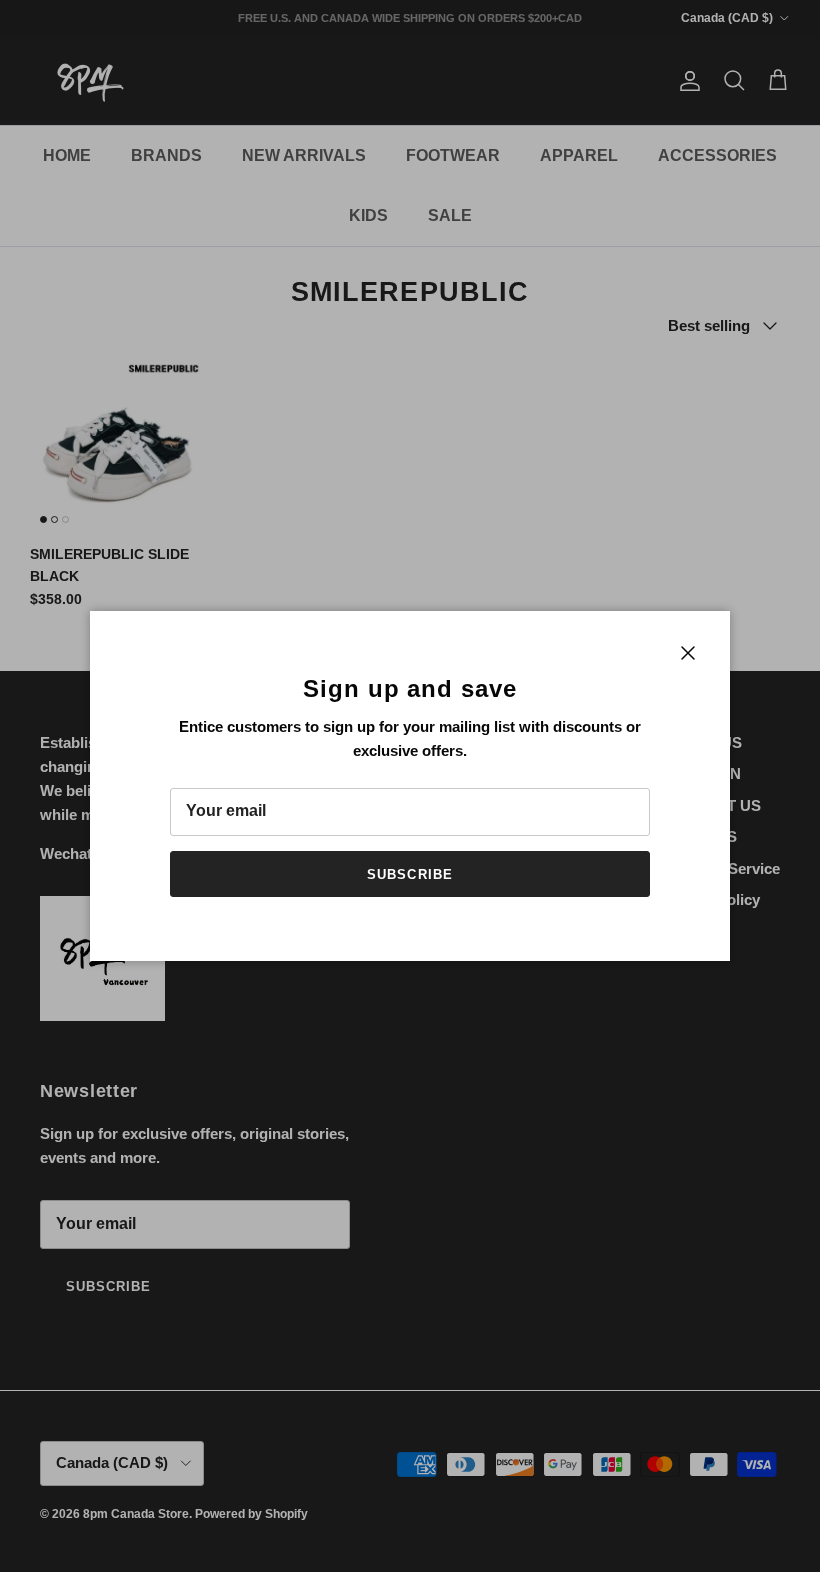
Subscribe (409, 874)
